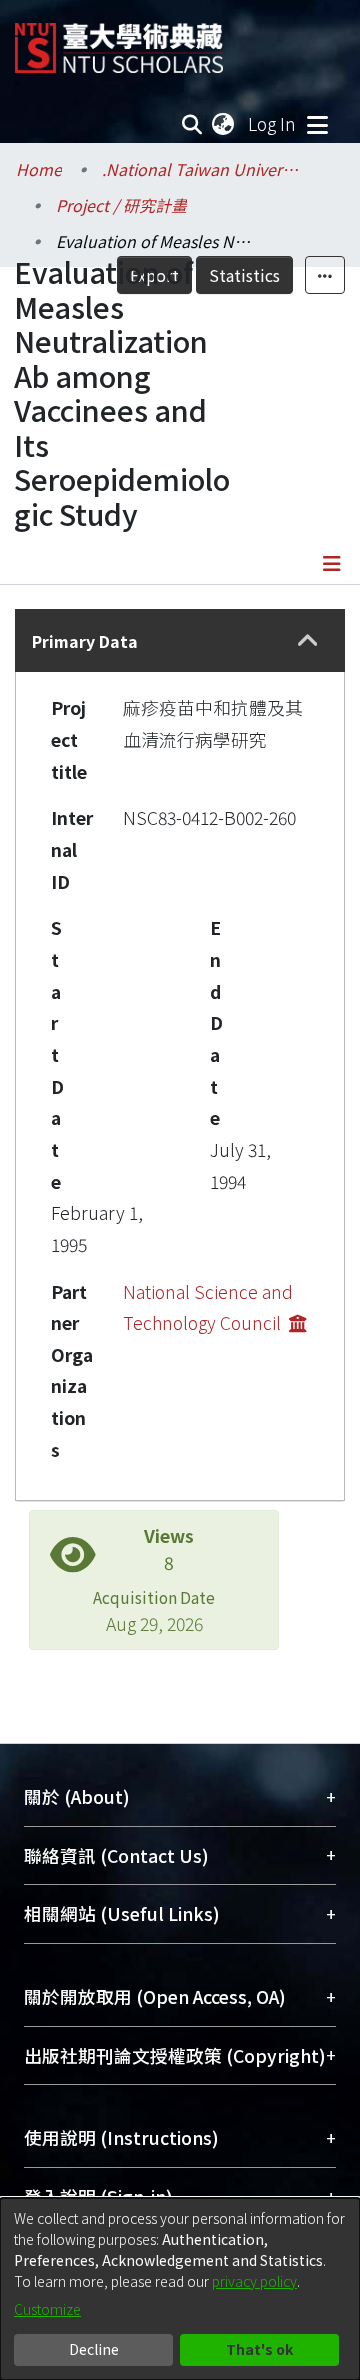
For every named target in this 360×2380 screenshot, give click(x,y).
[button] (307, 640)
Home (39, 169)
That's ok (259, 2349)
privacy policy (254, 2281)
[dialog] (180, 2289)
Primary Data (85, 641)
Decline (94, 2349)
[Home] (119, 40)
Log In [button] (273, 123)
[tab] (180, 640)
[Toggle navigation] (317, 124)
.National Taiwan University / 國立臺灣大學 (202, 169)
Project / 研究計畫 (121, 205)
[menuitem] (224, 124)
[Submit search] (192, 124)
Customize (47, 2309)
